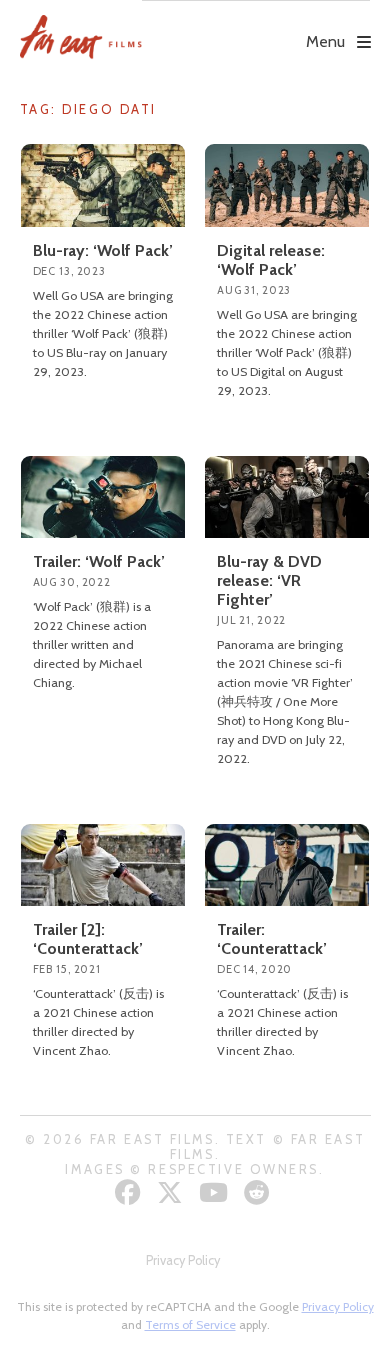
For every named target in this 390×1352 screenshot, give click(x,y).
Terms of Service (190, 1324)
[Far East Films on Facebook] (130, 1192)
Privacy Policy (183, 1260)
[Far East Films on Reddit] (259, 1192)
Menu (325, 41)
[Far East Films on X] (172, 1192)
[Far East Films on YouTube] (216, 1192)
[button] (256, 27)
